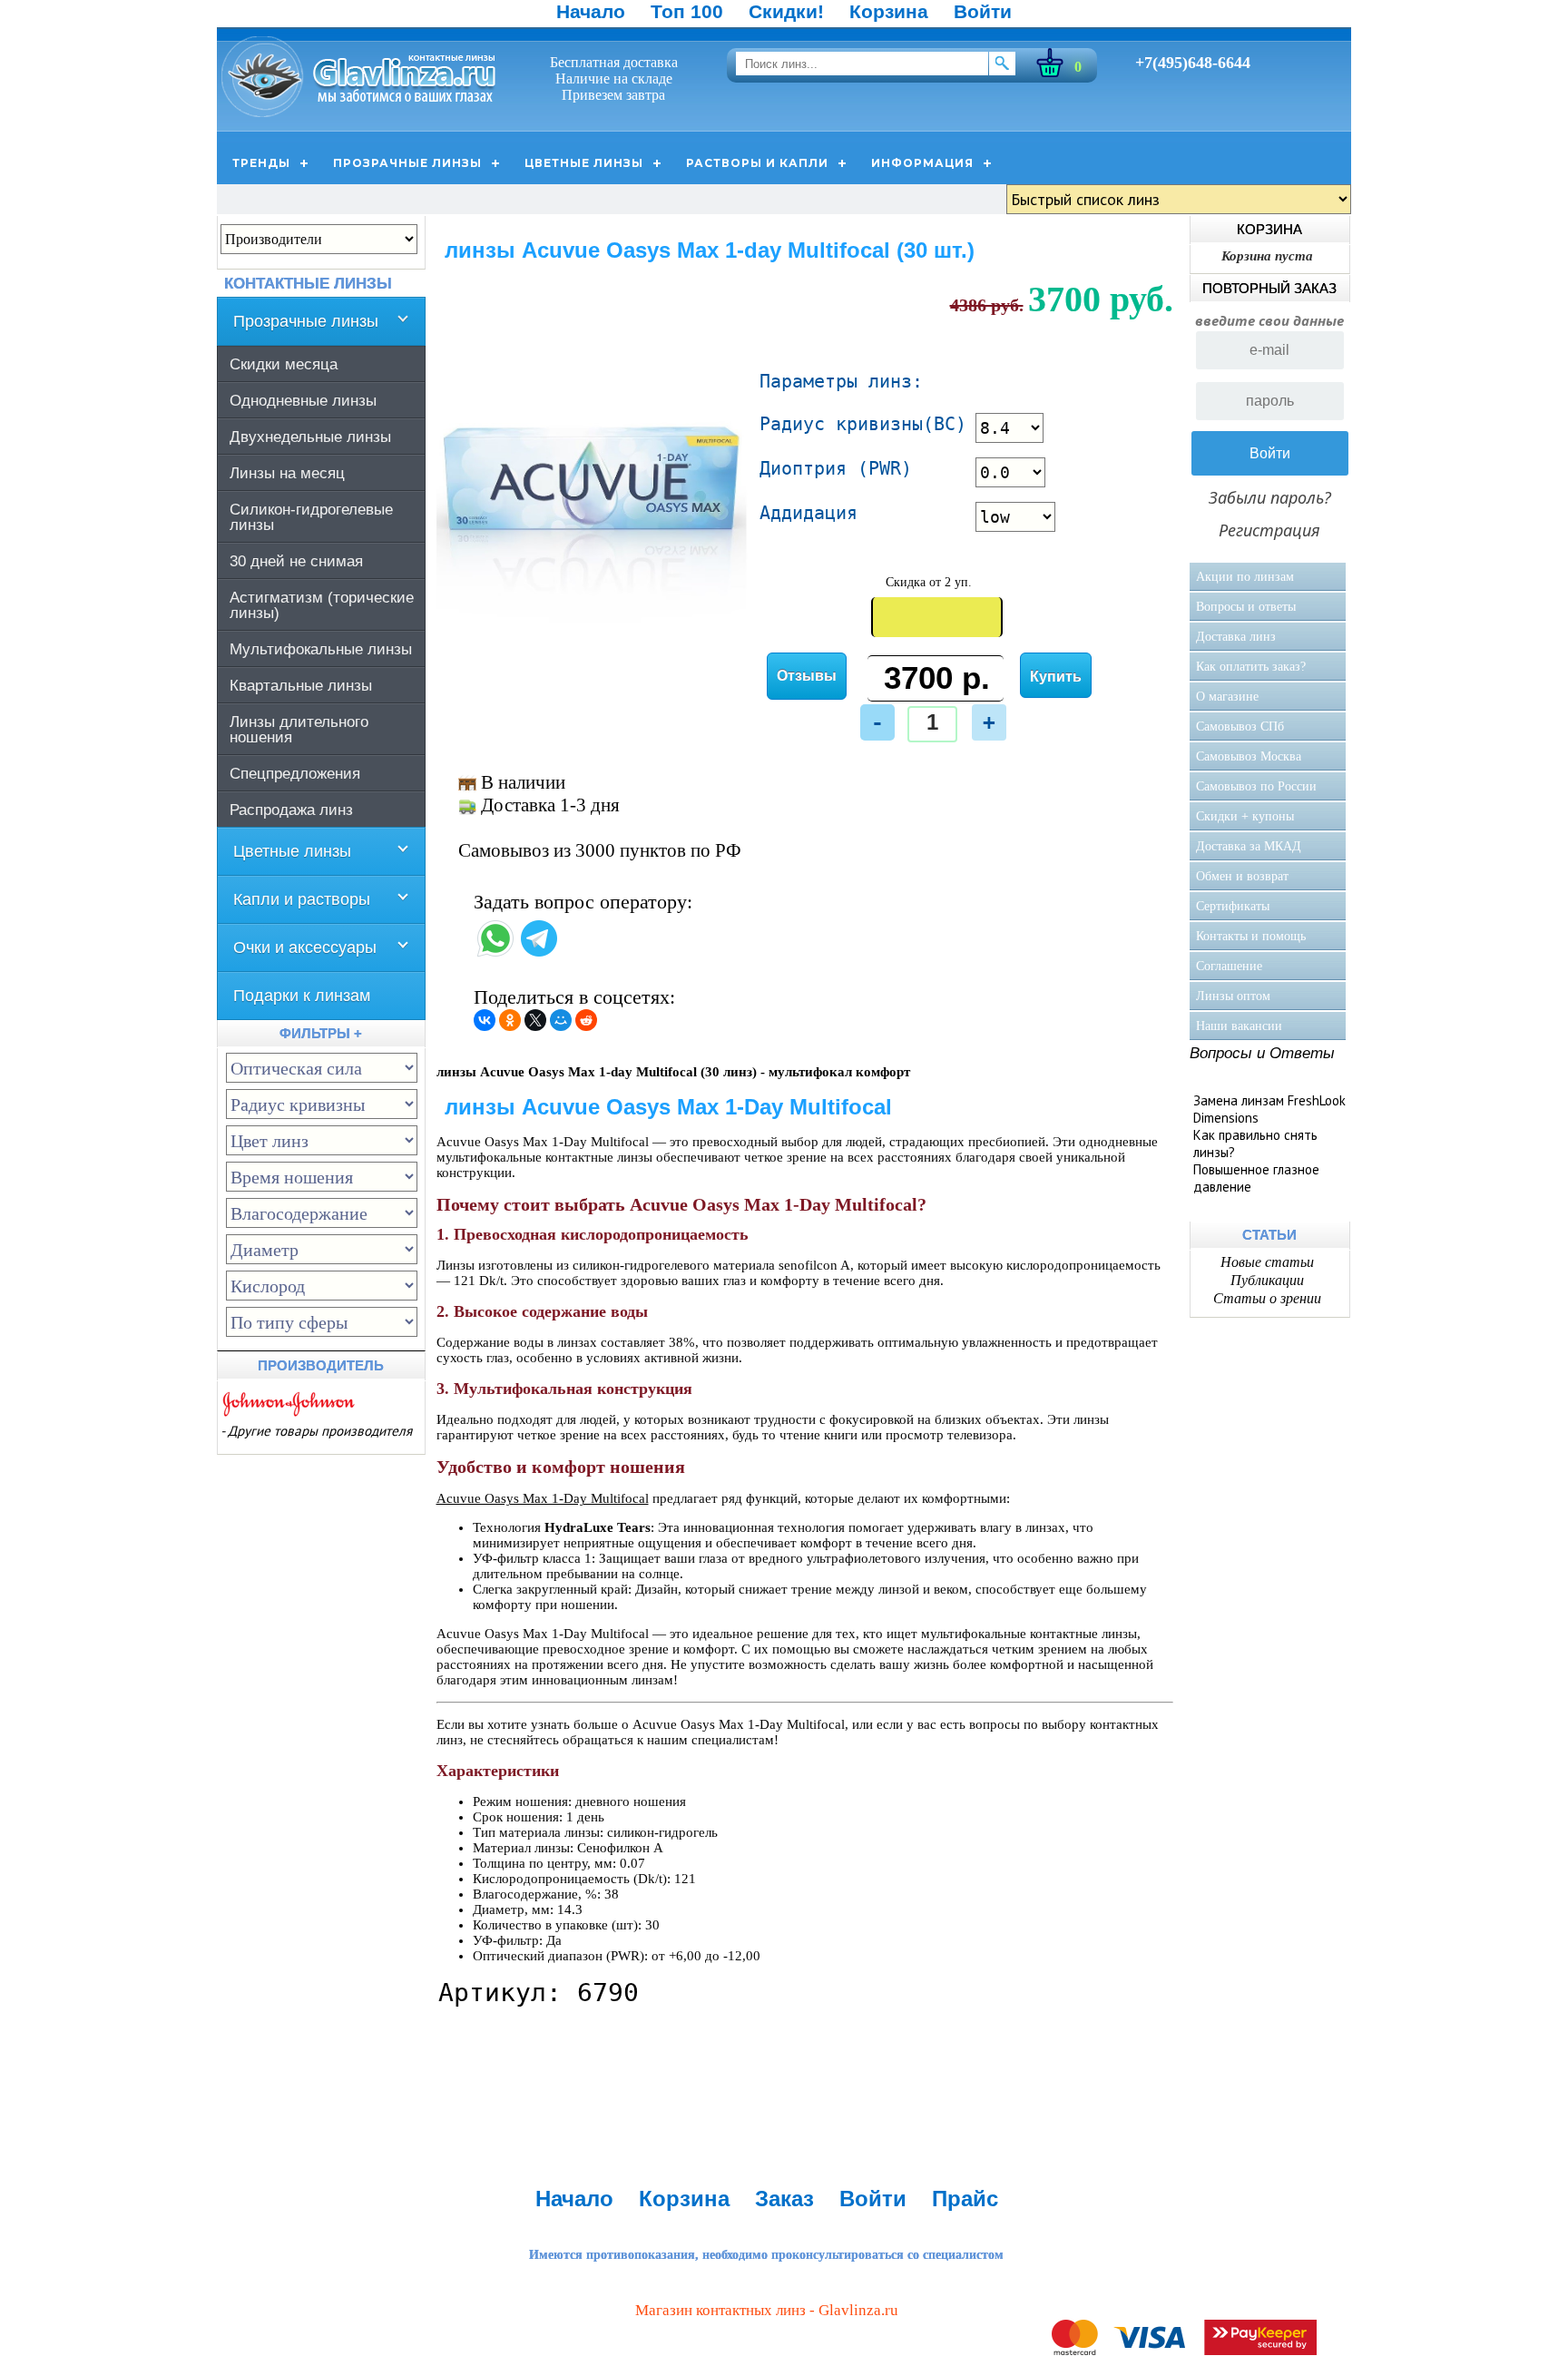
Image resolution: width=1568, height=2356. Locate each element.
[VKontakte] (485, 1020)
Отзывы (807, 676)
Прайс (965, 2199)
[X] (535, 1020)
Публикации (1267, 1280)
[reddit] (586, 1020)
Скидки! (786, 11)
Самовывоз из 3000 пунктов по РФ (600, 850)
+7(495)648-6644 (1193, 63)
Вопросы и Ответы (1262, 1053)
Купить (1056, 677)
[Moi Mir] (561, 1020)
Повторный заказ (1269, 288)
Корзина (889, 11)
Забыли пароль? (1270, 497)
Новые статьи (1267, 1262)
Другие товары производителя (320, 1431)
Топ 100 (687, 11)
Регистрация (1269, 530)
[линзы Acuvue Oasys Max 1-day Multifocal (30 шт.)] (593, 634)
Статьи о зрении (1267, 1298)
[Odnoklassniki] (510, 1020)
